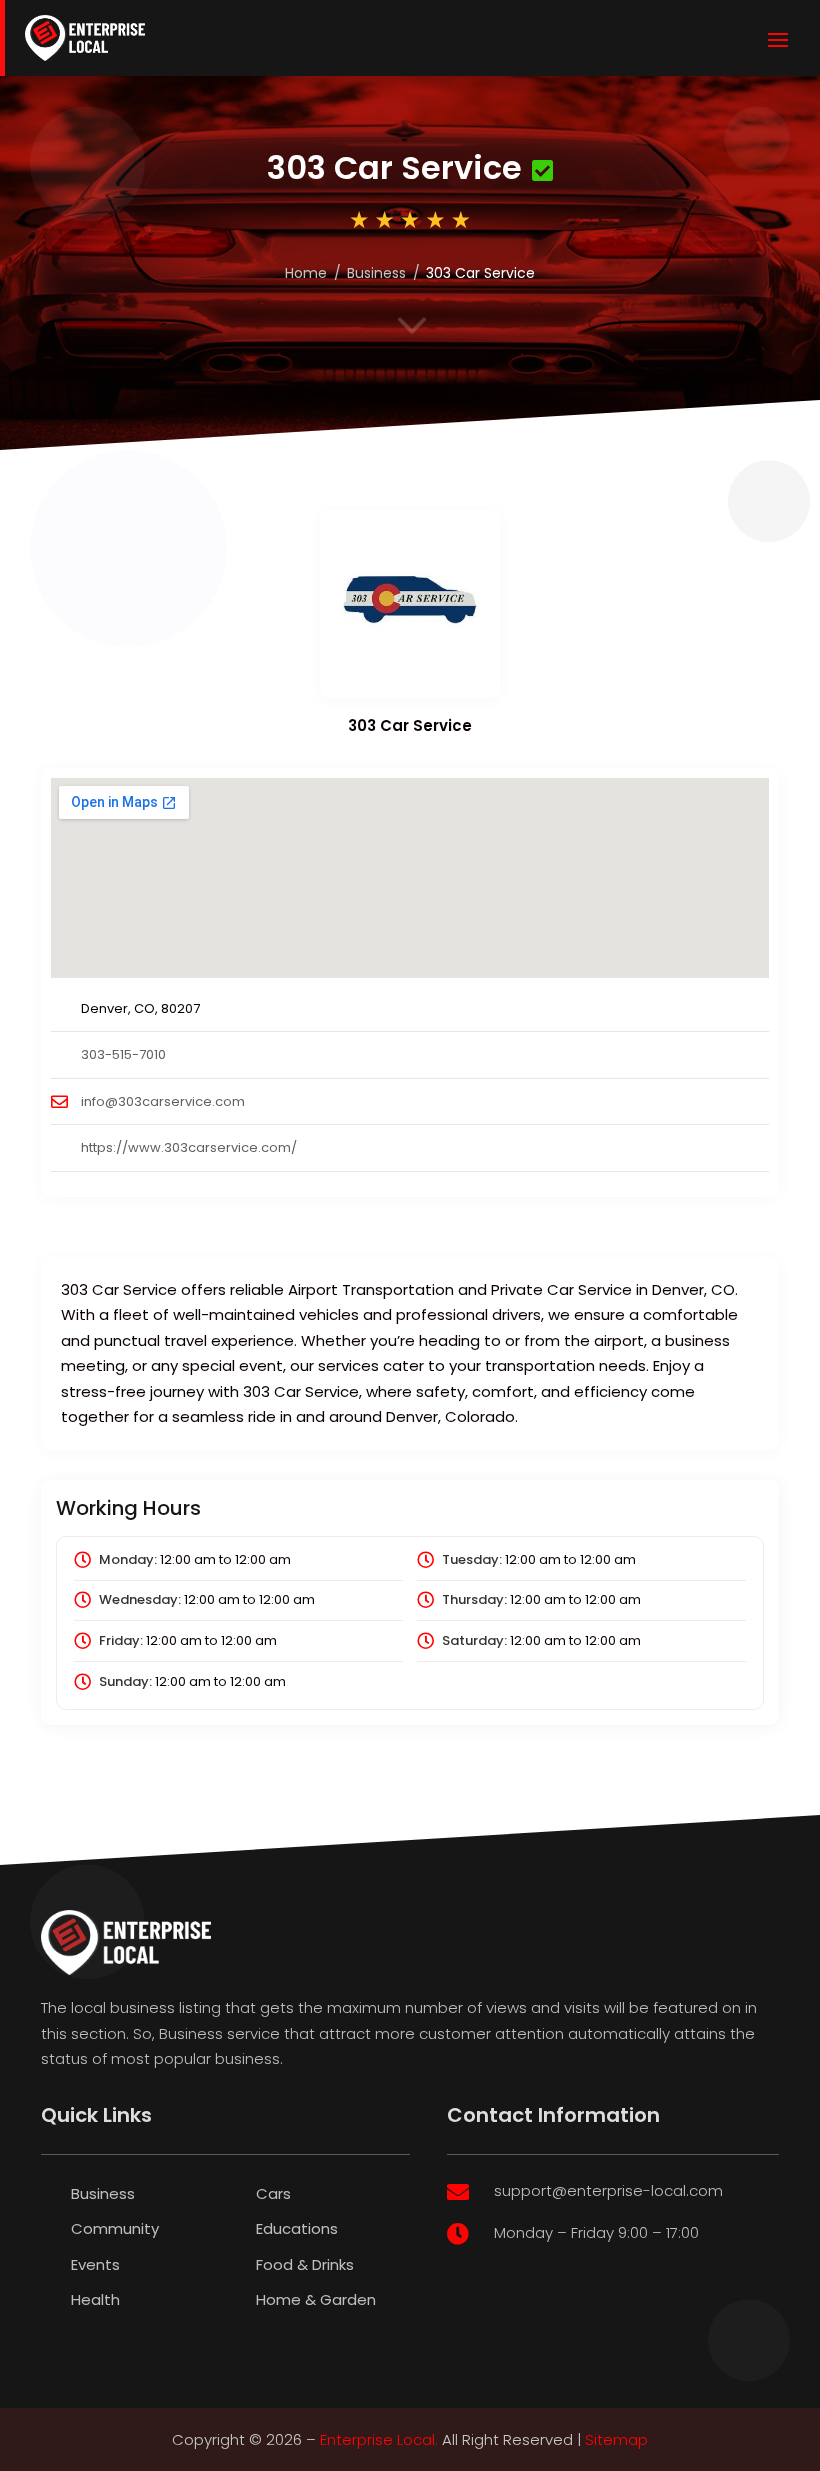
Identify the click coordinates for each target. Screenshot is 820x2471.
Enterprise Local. (379, 2439)
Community (115, 2228)
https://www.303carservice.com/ (189, 1147)
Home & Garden (316, 2299)
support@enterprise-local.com (608, 2190)
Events (95, 2264)
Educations (297, 2228)
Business (376, 273)
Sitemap (616, 2439)
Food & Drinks (305, 2264)
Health (95, 2299)
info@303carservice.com (163, 1101)
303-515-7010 (123, 1054)
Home (306, 273)
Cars (273, 2193)
